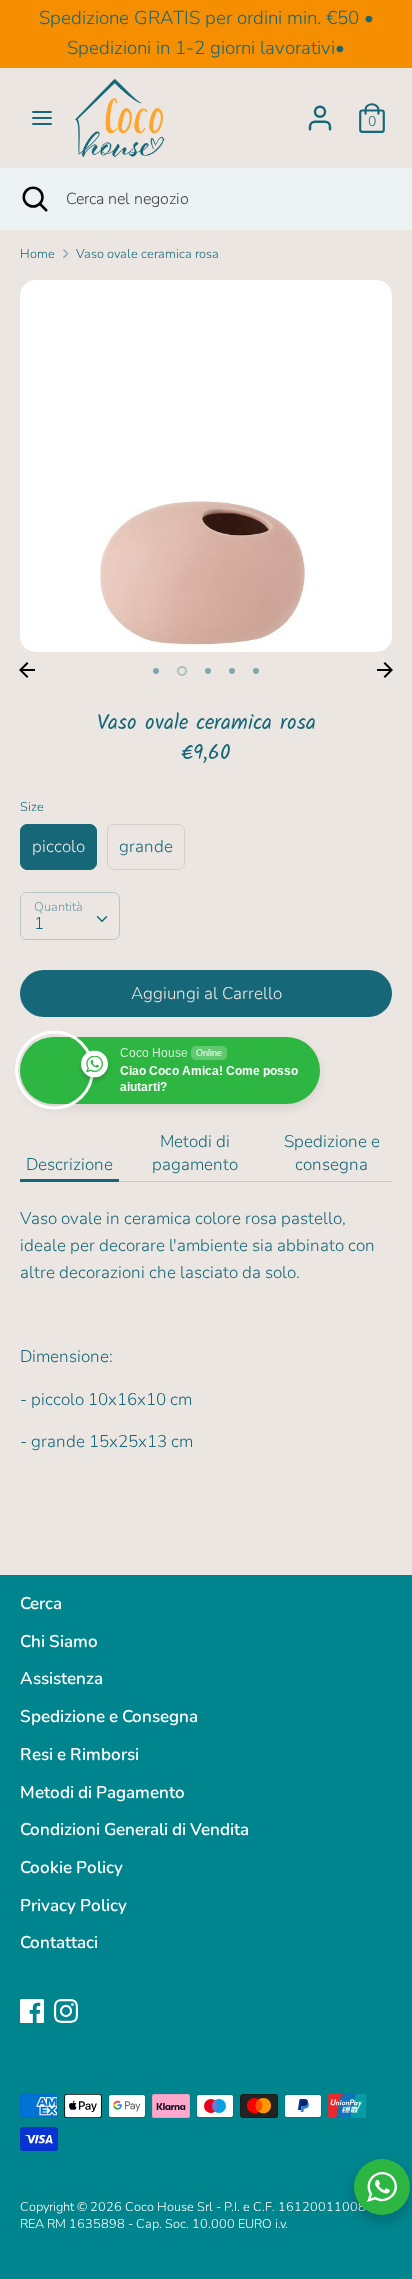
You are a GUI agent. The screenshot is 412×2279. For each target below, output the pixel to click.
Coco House (159, 2207)
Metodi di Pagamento (102, 1792)
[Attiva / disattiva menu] (42, 118)
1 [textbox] (39, 923)
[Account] (320, 111)
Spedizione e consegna (332, 1153)
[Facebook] (32, 2010)
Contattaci (59, 1942)
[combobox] (70, 916)
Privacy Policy (73, 1905)
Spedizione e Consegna (109, 1716)
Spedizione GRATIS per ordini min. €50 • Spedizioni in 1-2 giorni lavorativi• (206, 33)
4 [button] (232, 671)
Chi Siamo (59, 1641)
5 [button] (256, 671)
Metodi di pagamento (195, 1153)
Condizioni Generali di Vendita (134, 1829)
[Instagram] (66, 2010)
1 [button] (156, 671)
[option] (206, 466)
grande (146, 846)
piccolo (58, 846)
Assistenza (61, 1678)
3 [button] (208, 671)
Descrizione (69, 1164)
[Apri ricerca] (33, 199)
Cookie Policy (71, 1867)
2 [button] (182, 671)
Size (32, 807)
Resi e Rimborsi (79, 1754)
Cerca (41, 1603)
